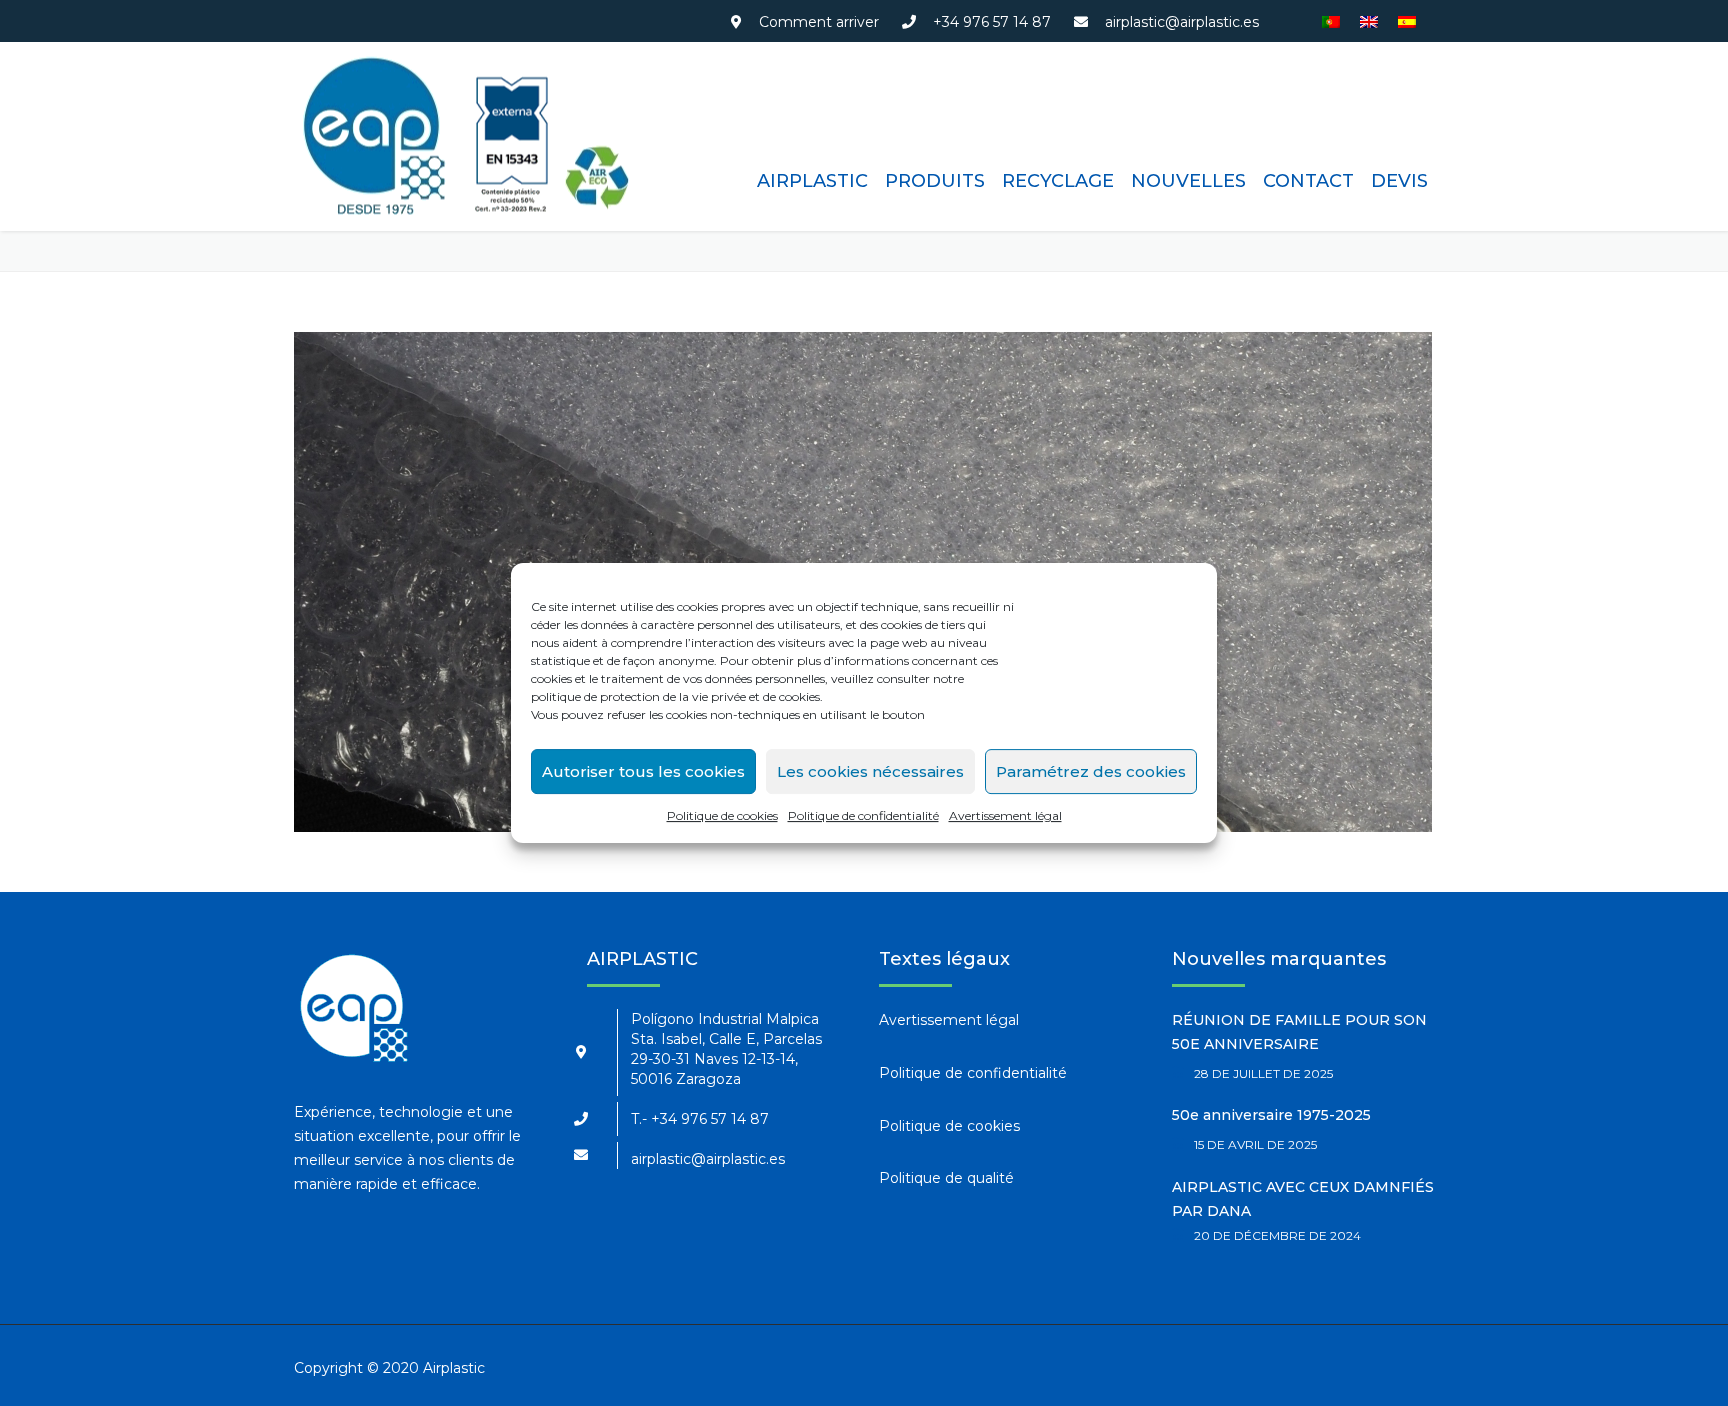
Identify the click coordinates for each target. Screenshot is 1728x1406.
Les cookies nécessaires (870, 771)
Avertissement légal (1005, 815)
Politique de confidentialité (863, 815)
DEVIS (1399, 181)
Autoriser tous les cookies (643, 771)
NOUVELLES (1188, 181)
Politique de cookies (722, 815)
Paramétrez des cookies (1091, 771)
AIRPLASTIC (812, 181)
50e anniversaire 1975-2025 (1271, 1115)
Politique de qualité (946, 1178)
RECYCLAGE (1058, 181)
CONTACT (1308, 181)
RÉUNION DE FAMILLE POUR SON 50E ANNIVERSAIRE (1299, 1032)
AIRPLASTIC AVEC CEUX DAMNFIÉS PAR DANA (1303, 1199)
